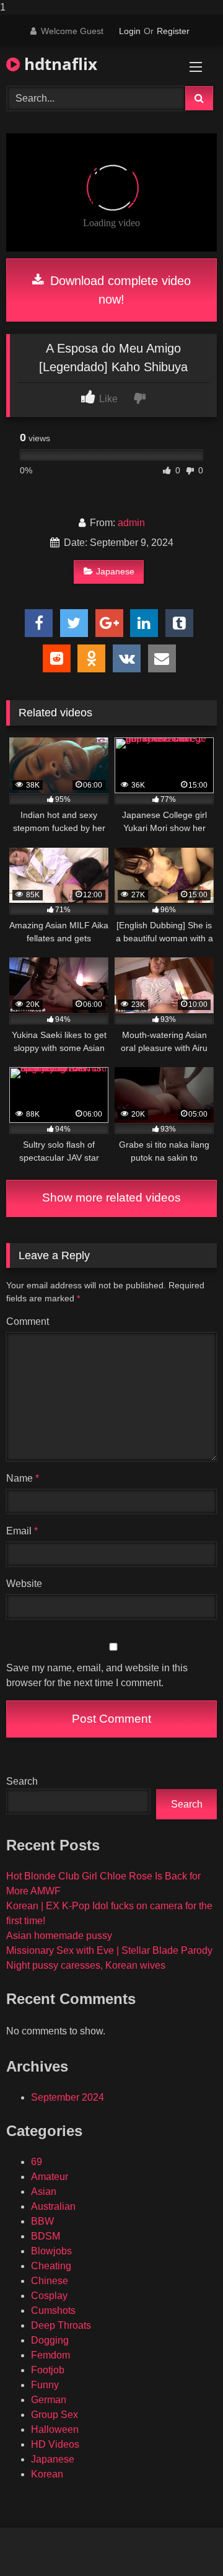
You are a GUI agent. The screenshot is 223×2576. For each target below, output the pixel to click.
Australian (53, 2206)
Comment (28, 1321)
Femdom (50, 2355)
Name (23, 1478)
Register (173, 31)
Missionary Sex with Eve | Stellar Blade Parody (109, 1950)
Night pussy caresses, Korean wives (86, 1965)
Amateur (50, 2177)
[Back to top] (185, 2542)
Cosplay (49, 2296)
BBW (42, 2221)
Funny (45, 2385)
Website (24, 1584)
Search (22, 1781)
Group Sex (55, 2415)
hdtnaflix (59, 64)
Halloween (55, 2429)
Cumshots (53, 2310)
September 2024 (68, 2097)
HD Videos (55, 2444)
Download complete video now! (119, 290)
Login (130, 31)
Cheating (51, 2266)
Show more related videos (111, 1198)
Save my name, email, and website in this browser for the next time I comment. (97, 1675)
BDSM (46, 2236)
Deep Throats (61, 2325)
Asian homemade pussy (59, 1936)
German (49, 2400)
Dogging (50, 2340)
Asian (44, 2191)
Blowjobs (51, 2251)
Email (22, 1531)
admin (131, 523)
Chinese (50, 2281)
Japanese (115, 571)
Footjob (48, 2370)
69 (37, 2162)
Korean (47, 2474)
